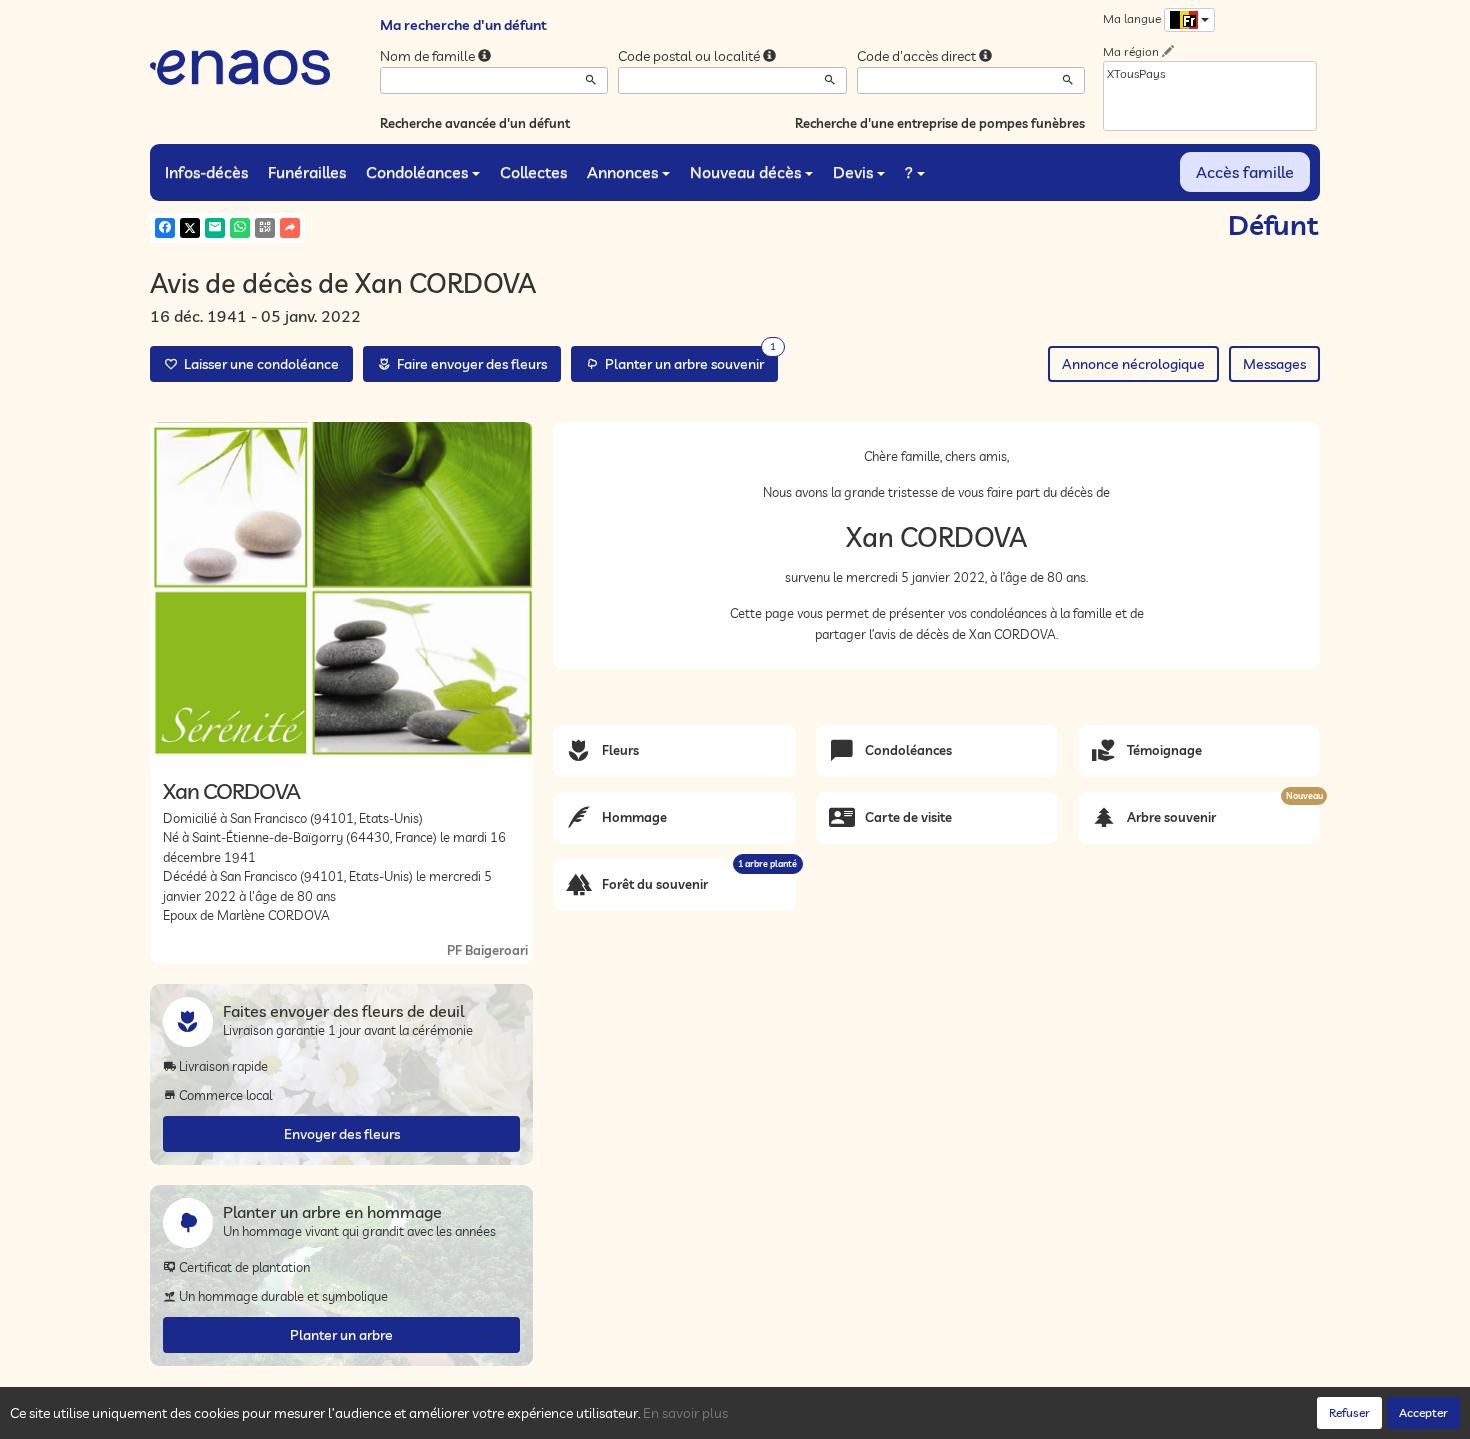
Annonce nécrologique (1133, 364)
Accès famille (1245, 172)
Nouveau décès (745, 172)
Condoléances (417, 172)
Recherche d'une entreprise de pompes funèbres (940, 123)
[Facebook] (165, 228)
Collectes (533, 172)
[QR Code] (265, 228)
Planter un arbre (341, 1335)
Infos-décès (206, 172)
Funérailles (307, 172)
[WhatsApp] (240, 228)
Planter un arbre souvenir (687, 359)
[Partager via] (290, 228)
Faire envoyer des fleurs (469, 364)
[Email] (215, 228)
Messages (1274, 364)
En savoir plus (685, 1413)
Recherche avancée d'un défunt (475, 123)
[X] (190, 228)
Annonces (622, 172)
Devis (853, 172)
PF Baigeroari (487, 950)
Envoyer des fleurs (342, 1134)
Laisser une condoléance (258, 364)
